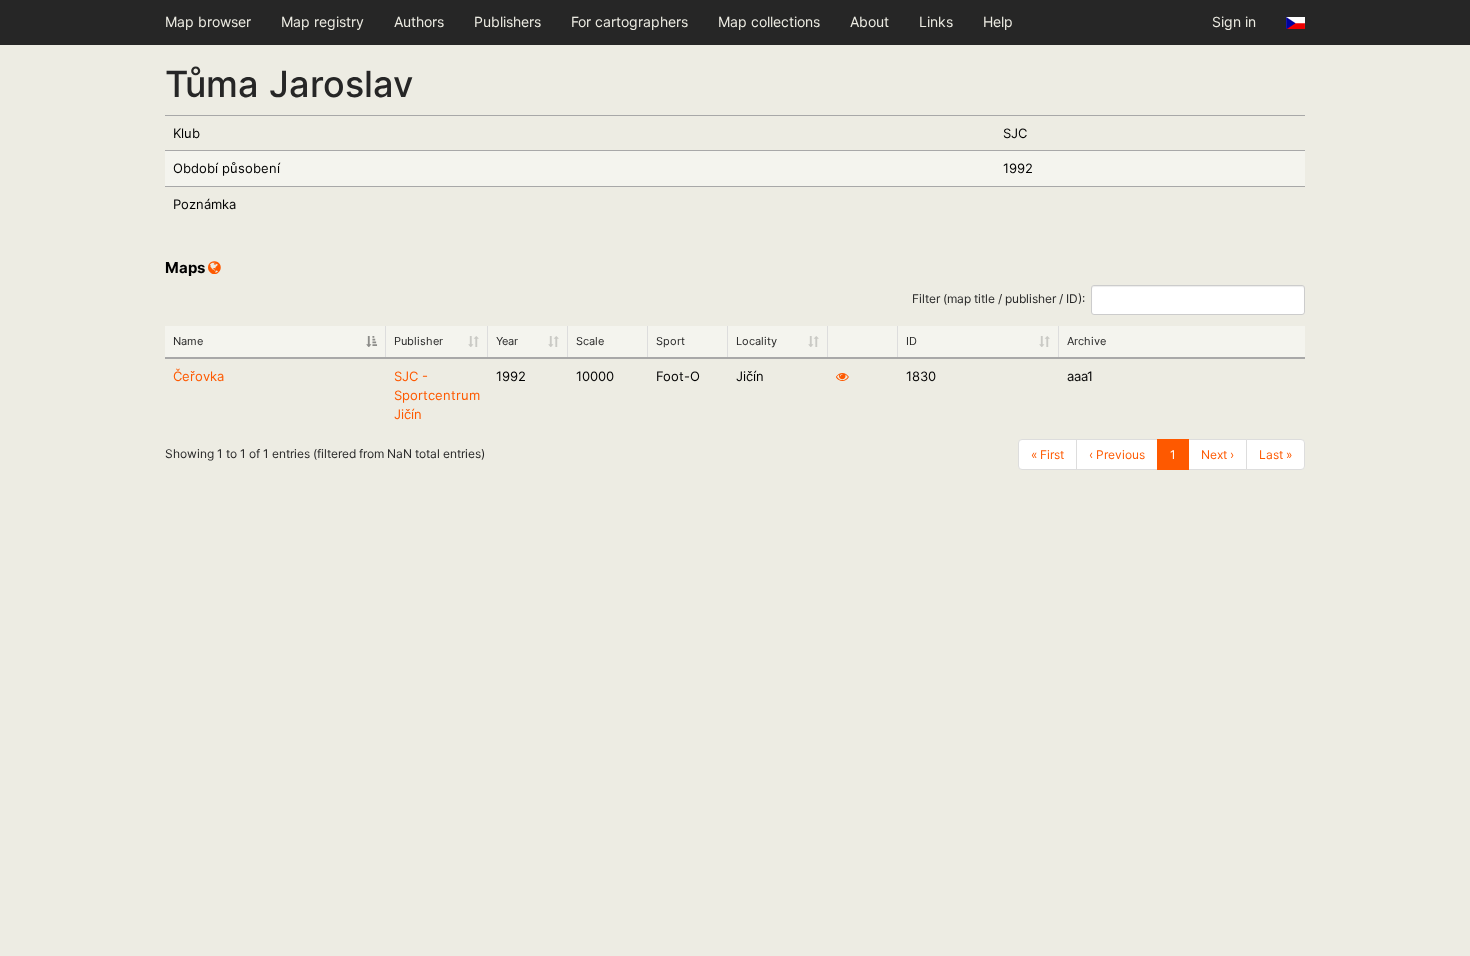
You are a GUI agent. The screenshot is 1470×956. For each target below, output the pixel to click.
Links (936, 21)
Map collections (769, 21)
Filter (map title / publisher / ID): (998, 298)
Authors (419, 21)
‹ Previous (1117, 454)
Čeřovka (198, 376)
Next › (1217, 454)
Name (188, 341)
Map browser (208, 21)
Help (998, 21)
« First (1047, 454)
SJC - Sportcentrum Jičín (437, 394)
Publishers (507, 21)
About (869, 21)
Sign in (1234, 21)
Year (507, 341)
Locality (756, 341)
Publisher (418, 341)
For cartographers (629, 21)
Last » (1275, 454)
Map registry (322, 21)
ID (911, 341)
